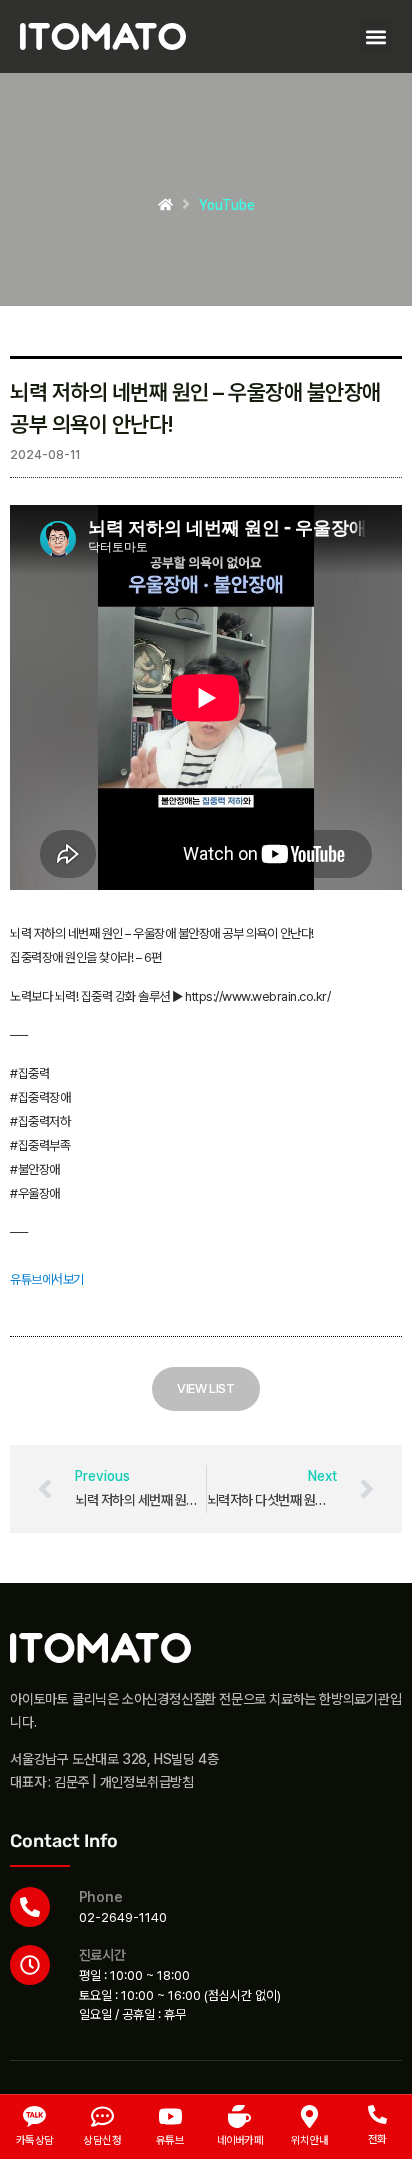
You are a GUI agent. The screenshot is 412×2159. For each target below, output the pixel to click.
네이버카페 (240, 2140)
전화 (377, 2139)
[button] (375, 36)
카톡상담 (35, 2140)
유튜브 (170, 2140)
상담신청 (102, 2140)
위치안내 (310, 2140)
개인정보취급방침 (147, 1782)
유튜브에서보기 (47, 1279)
